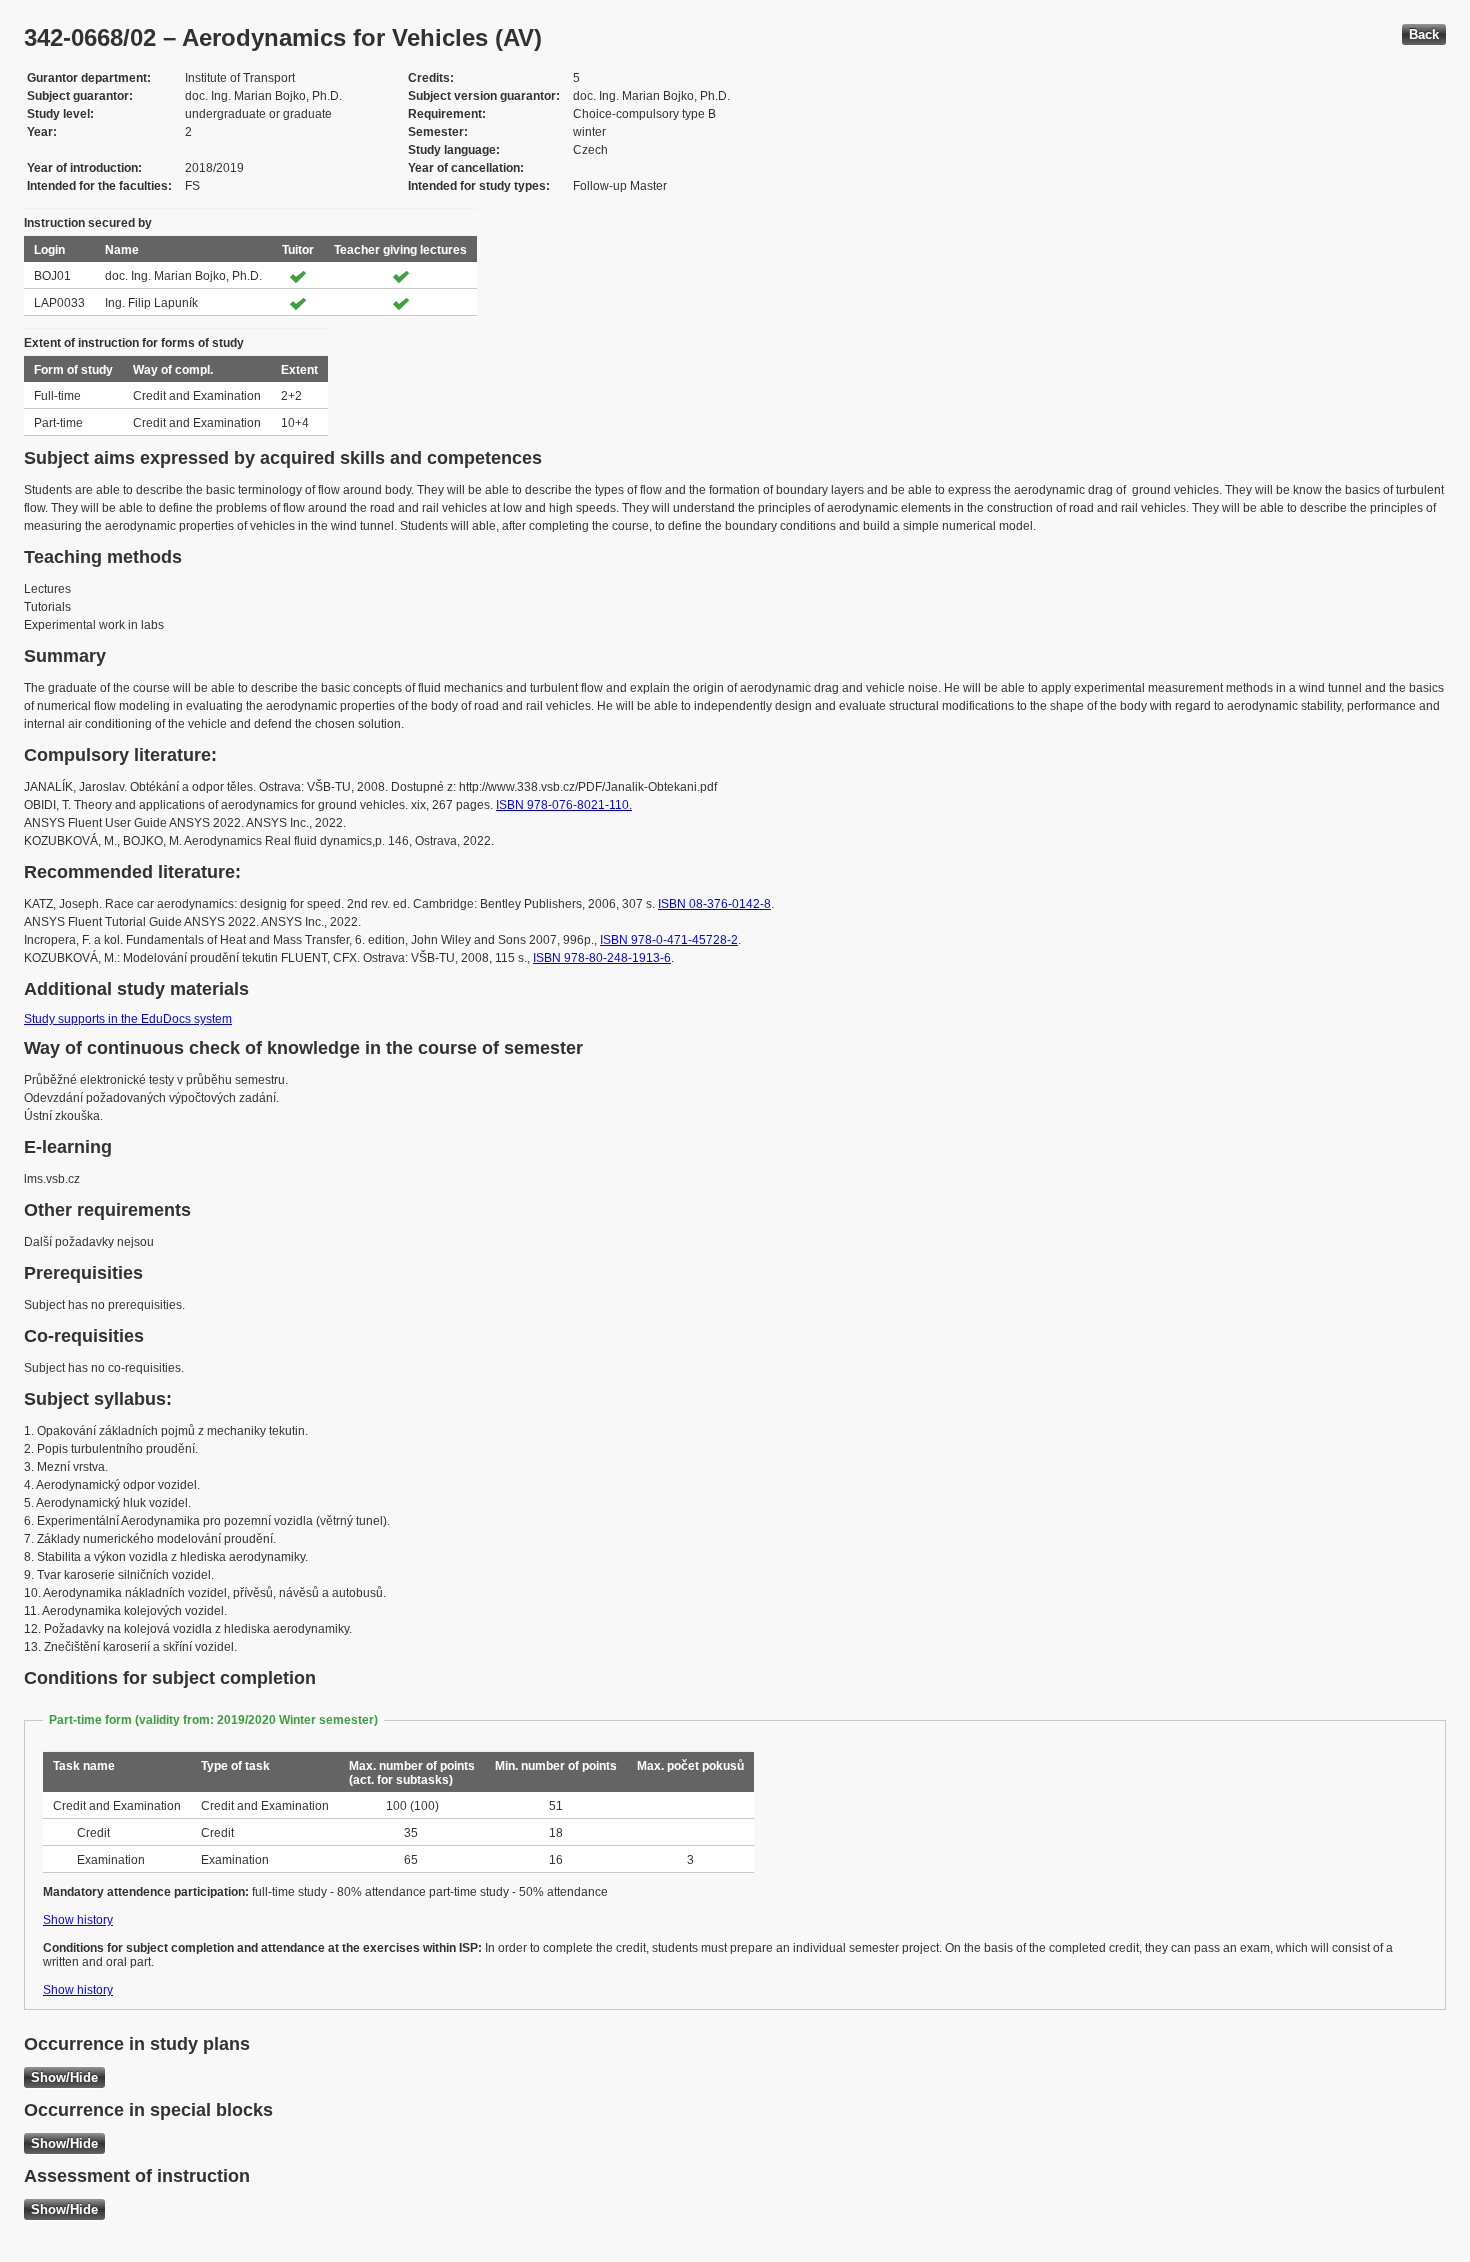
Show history (78, 1920)
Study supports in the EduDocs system (128, 1019)
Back (1424, 34)
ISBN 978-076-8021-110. (564, 805)
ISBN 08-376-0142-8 (714, 904)
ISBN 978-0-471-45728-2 (669, 940)
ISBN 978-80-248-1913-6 (602, 958)
